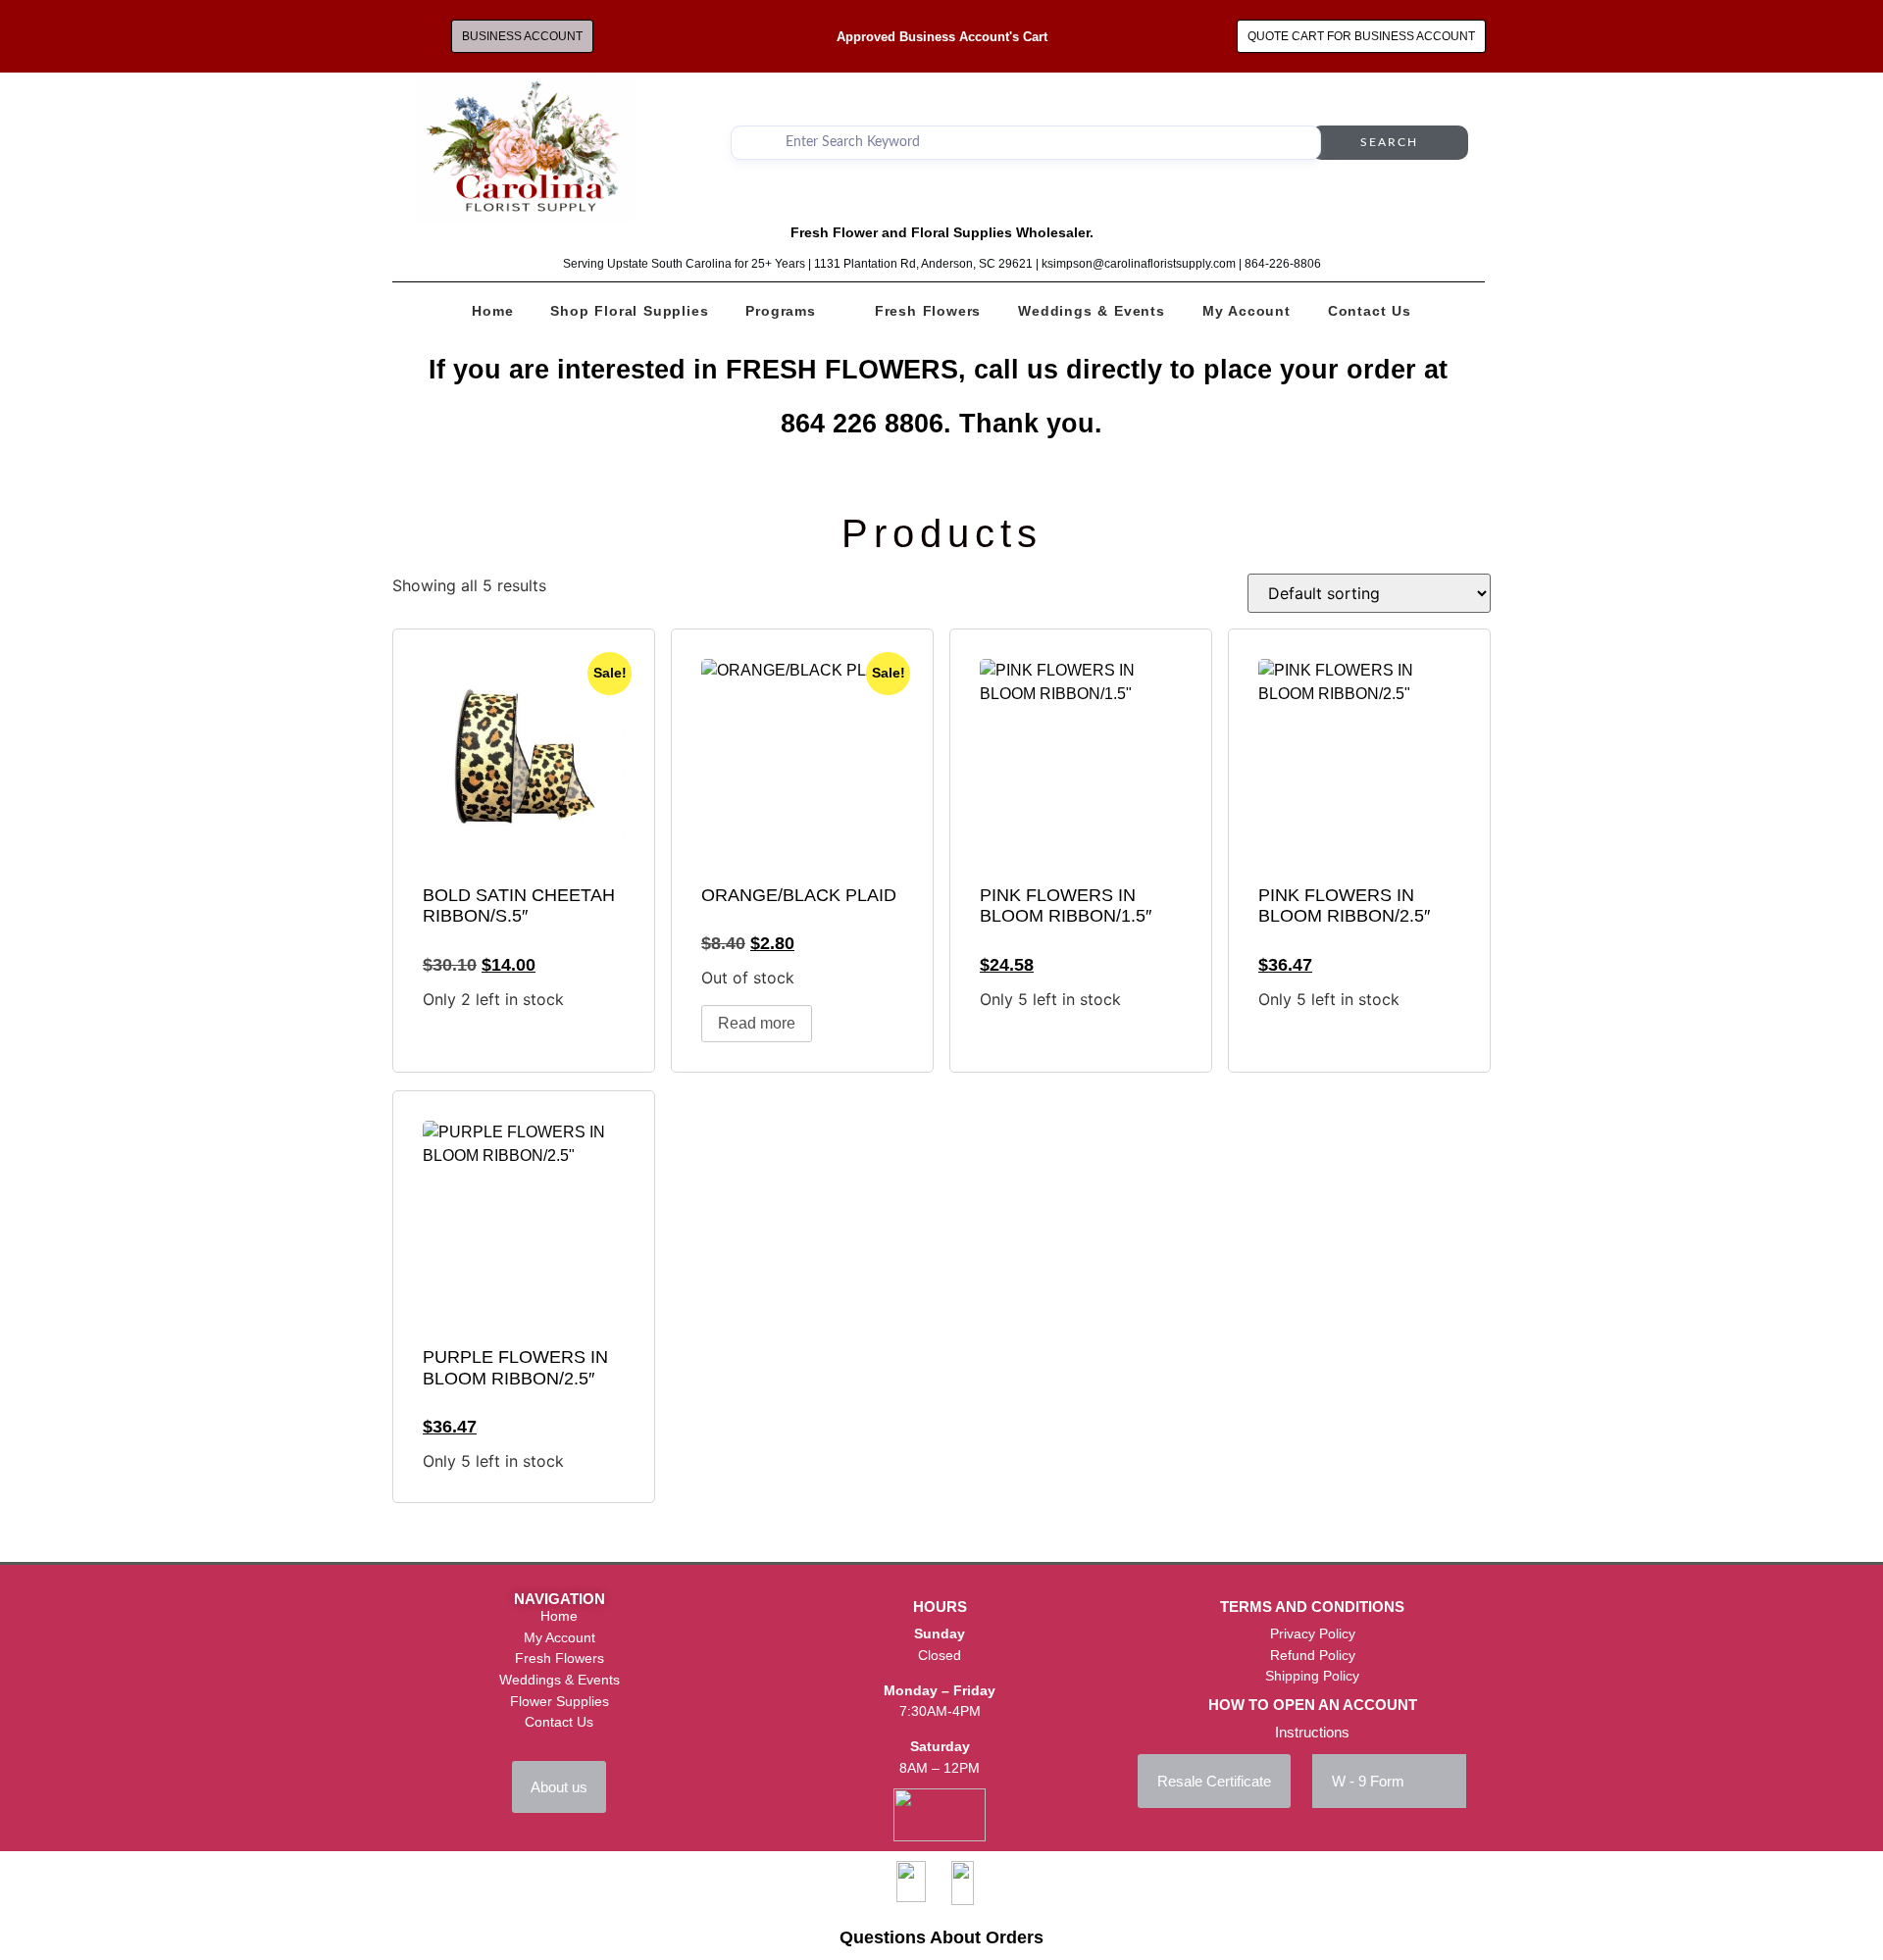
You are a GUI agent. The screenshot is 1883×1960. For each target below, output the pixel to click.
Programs (780, 311)
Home (492, 311)
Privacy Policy (1313, 1633)
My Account (1247, 311)
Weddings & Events (1092, 311)
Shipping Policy (1312, 1676)
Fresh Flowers (928, 311)
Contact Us (1370, 311)
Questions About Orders (941, 1937)
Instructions (1312, 1732)
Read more (757, 1023)
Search (1389, 142)
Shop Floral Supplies (629, 311)
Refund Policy (1313, 1655)
